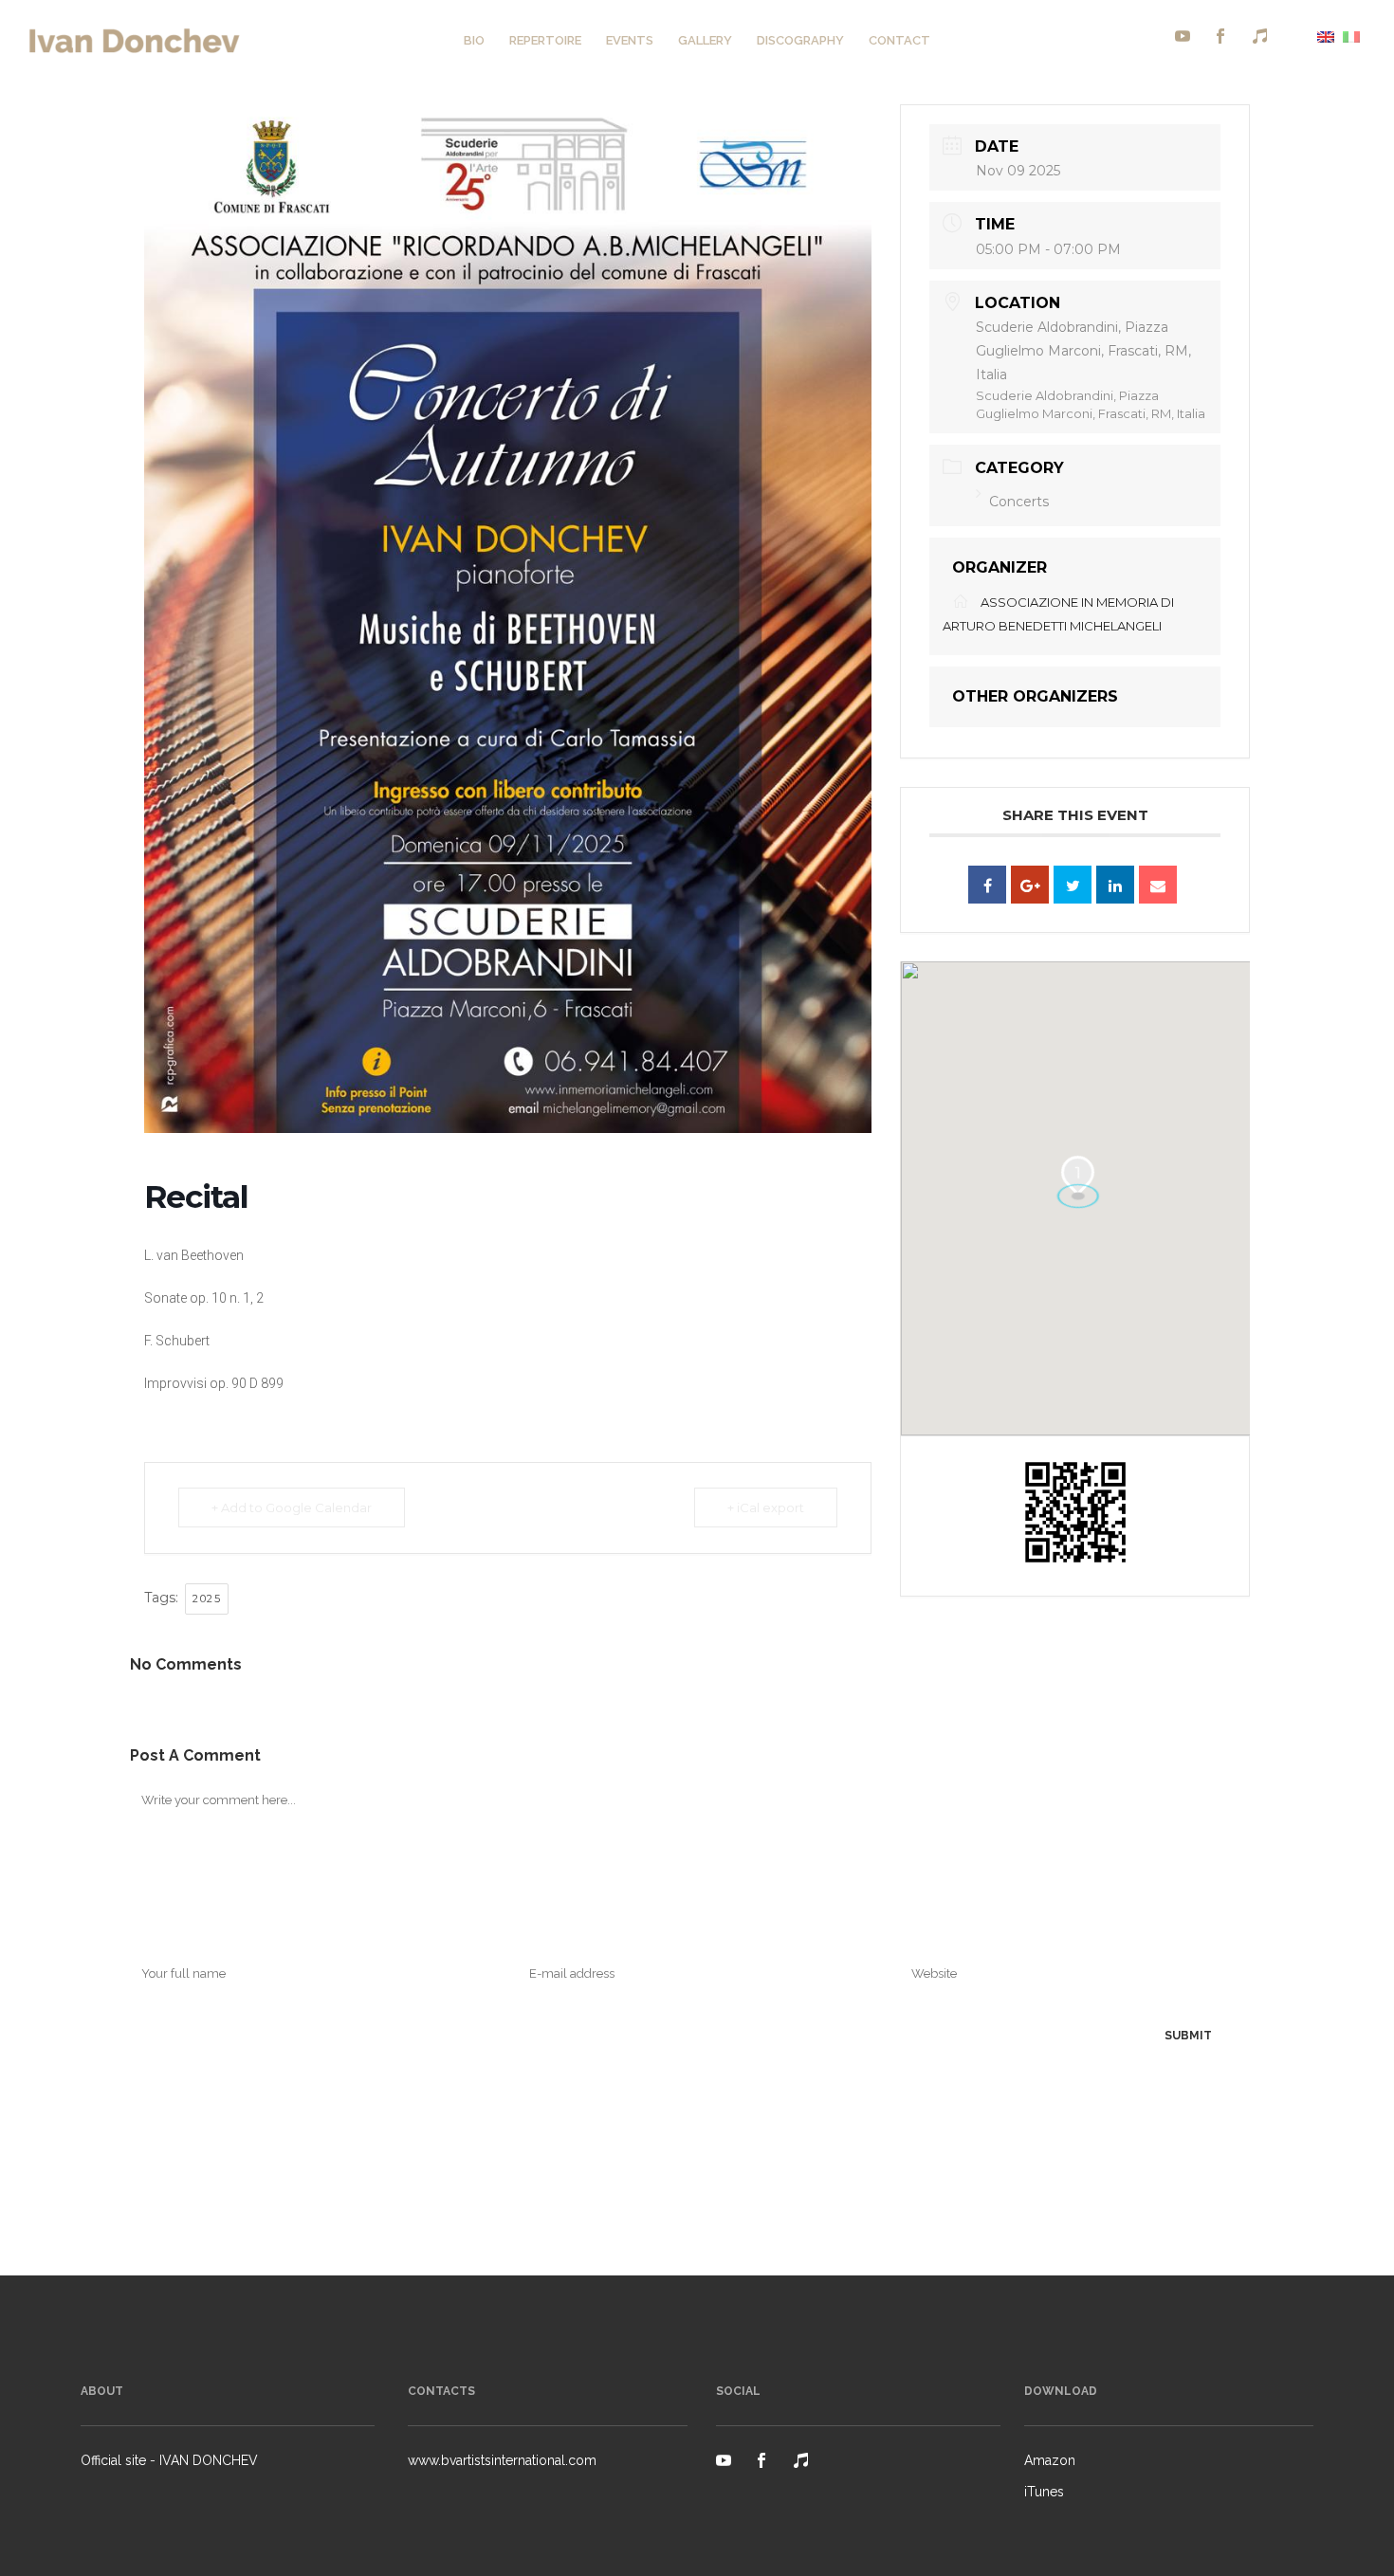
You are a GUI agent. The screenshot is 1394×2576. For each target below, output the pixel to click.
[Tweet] (1073, 885)
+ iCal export (766, 1507)
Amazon (1050, 2460)
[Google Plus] (1030, 885)
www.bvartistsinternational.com (502, 2460)
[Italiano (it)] (1351, 36)
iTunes (1044, 2492)
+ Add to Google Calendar (292, 1507)
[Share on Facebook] (987, 885)
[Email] (1158, 885)
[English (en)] (1326, 36)
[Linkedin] (1115, 885)
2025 (207, 1599)
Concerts (1019, 502)
